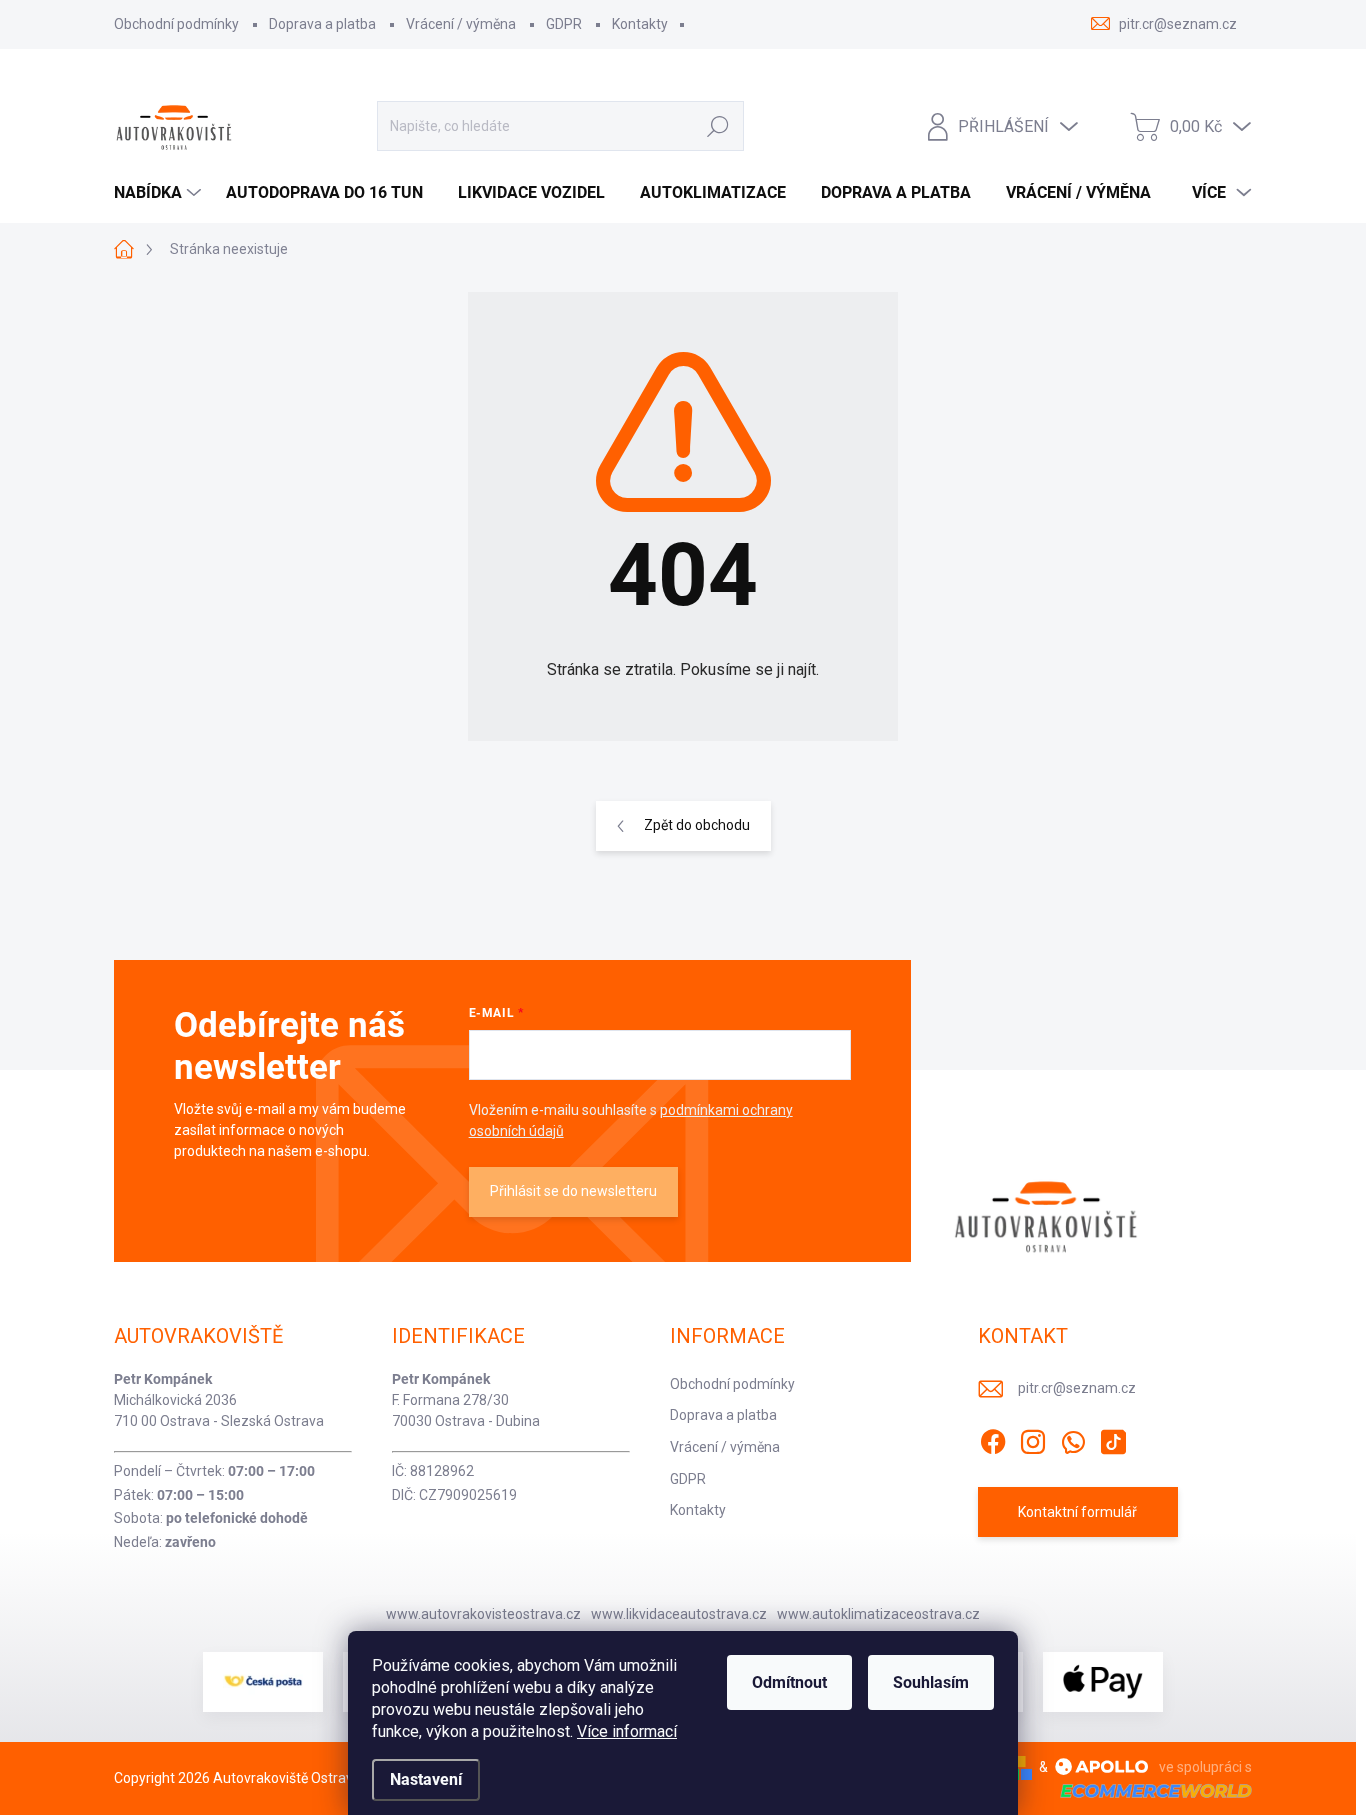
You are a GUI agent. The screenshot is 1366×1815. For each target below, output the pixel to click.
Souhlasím (931, 1682)
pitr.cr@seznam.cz (1077, 1388)
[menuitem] (160, 193)
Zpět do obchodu (697, 825)
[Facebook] (993, 1438)
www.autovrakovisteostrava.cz (483, 1614)
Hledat (718, 126)
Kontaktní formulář (1077, 1512)
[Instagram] (1033, 1438)
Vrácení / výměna (461, 24)
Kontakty (640, 24)
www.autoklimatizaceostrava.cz (878, 1614)
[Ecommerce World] (1149, 1790)
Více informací (627, 1731)
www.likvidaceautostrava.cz (679, 1614)
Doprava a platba (322, 24)
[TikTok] (1113, 1438)
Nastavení (426, 1779)
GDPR (564, 24)
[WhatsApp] (1073, 1438)
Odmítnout (789, 1682)
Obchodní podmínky (176, 24)
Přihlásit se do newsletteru (573, 1191)
